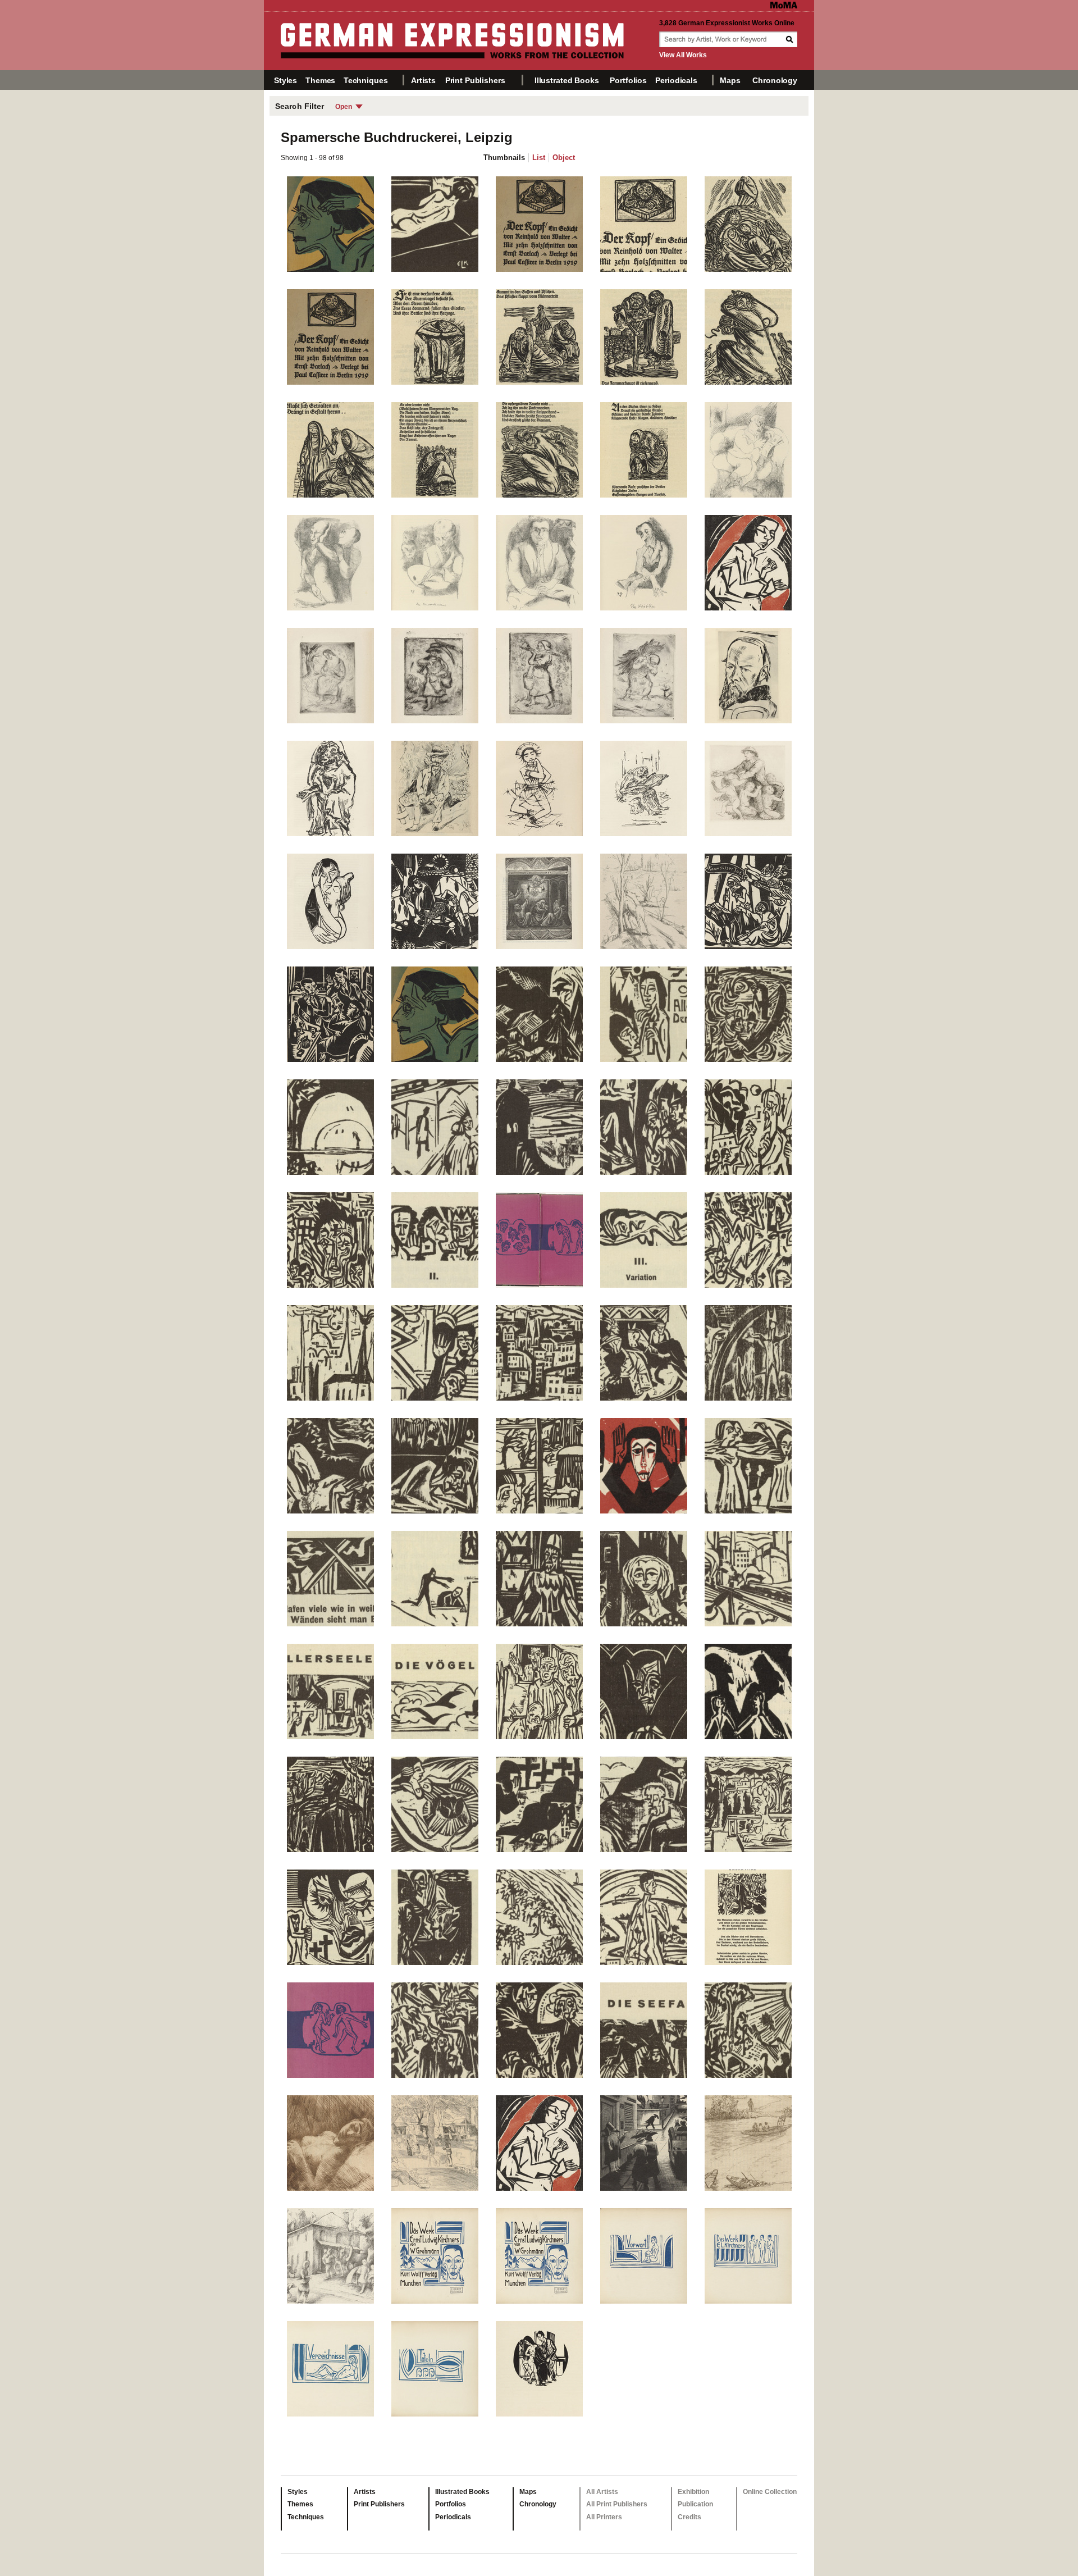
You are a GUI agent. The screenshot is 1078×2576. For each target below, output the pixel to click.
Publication (695, 2504)
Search (791, 39)
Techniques (366, 80)
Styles (286, 80)
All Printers (604, 2517)
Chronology (775, 80)
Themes (320, 80)
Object (564, 158)
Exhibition (693, 2492)
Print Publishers (475, 80)
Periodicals (676, 80)
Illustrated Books (567, 80)
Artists (423, 80)
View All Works (683, 55)
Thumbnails (504, 158)
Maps (730, 80)
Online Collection (770, 2492)
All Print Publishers (617, 2504)
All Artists (602, 2492)
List (539, 158)
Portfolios (628, 80)
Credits (689, 2517)
